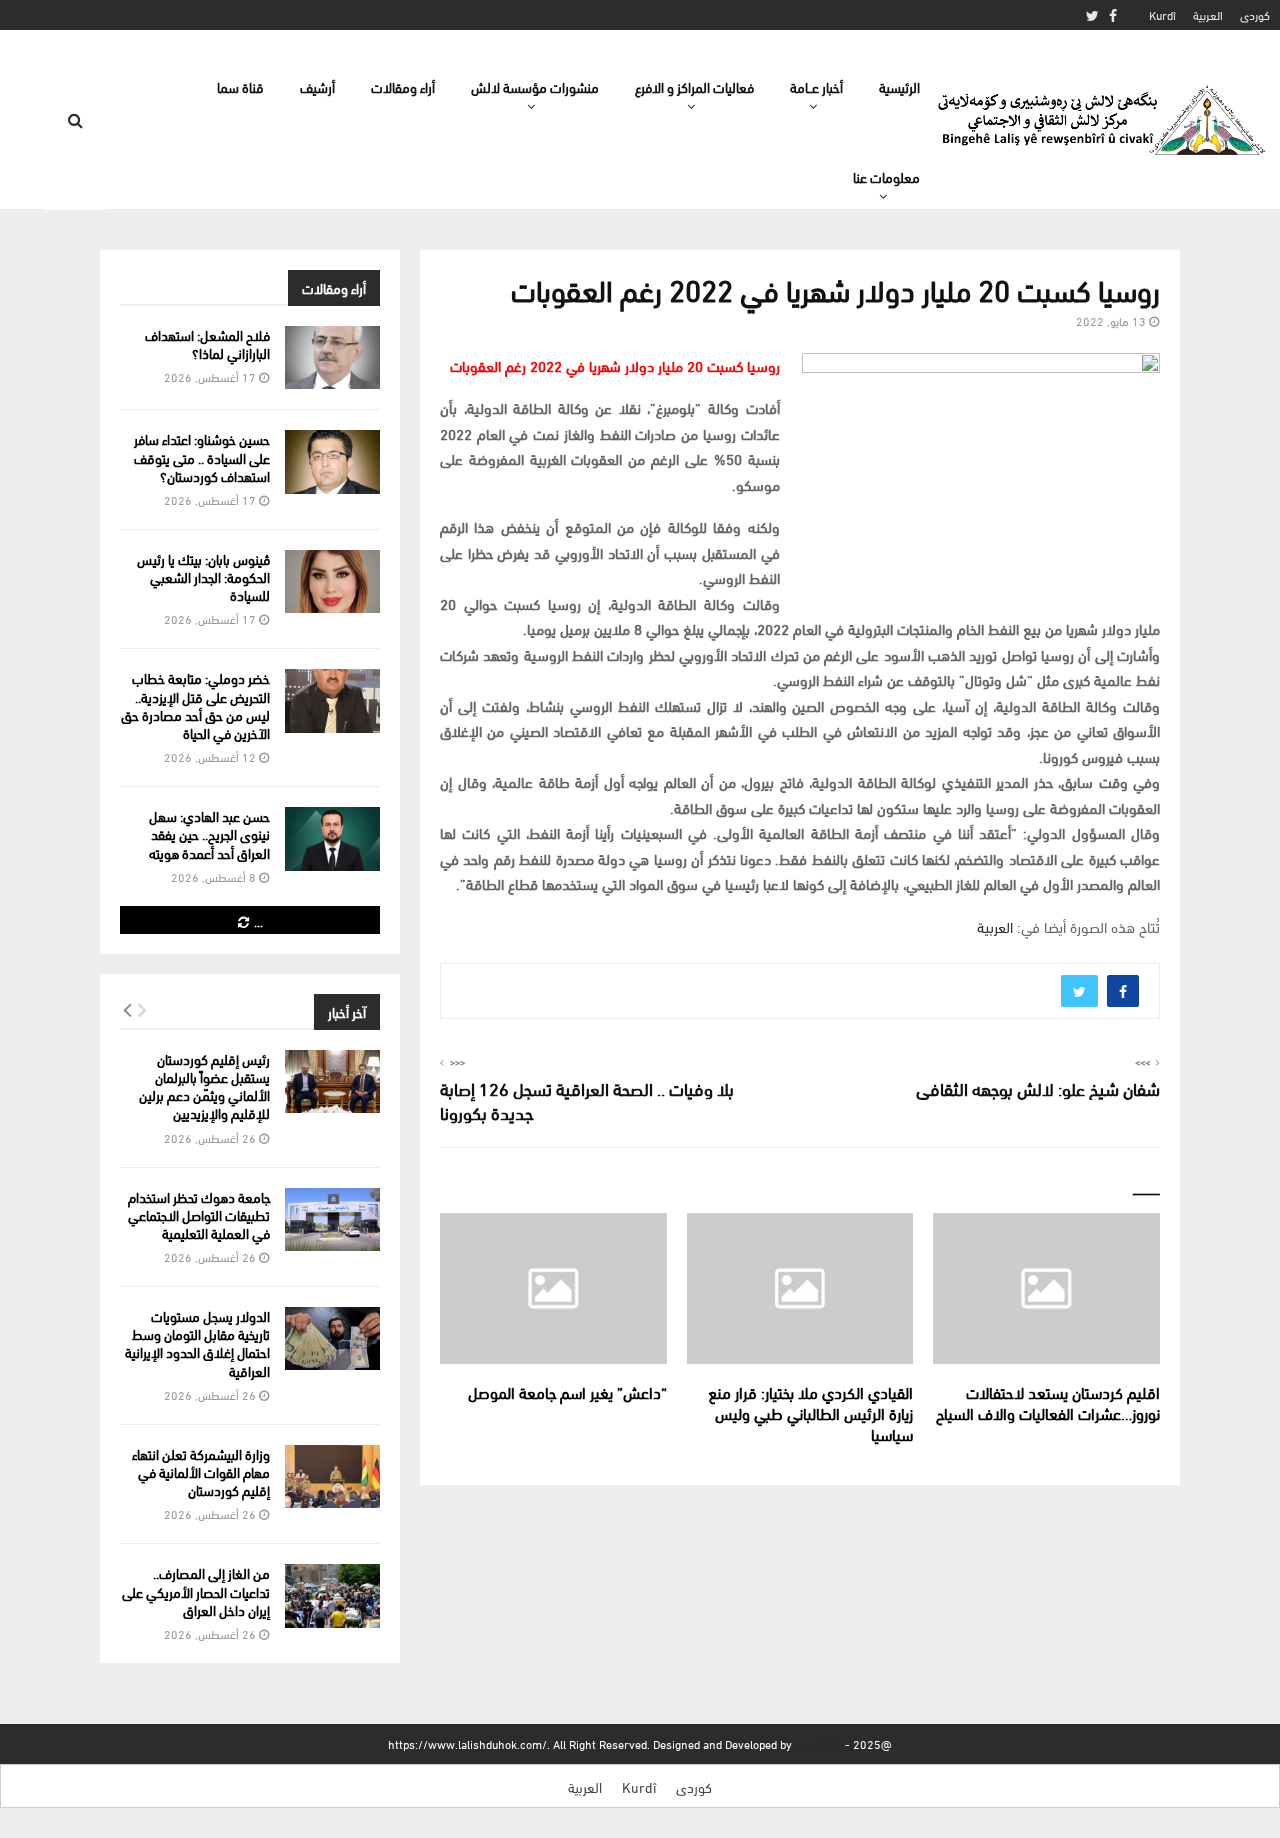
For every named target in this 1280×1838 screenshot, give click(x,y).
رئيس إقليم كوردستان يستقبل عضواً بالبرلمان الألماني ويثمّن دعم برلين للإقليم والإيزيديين (204, 1086)
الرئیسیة (899, 86)
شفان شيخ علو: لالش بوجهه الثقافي (1038, 1087)
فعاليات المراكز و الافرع (694, 86)
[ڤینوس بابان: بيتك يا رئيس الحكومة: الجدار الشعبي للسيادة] (332, 581)
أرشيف (317, 86)
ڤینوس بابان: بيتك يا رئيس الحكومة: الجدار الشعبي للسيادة (203, 576)
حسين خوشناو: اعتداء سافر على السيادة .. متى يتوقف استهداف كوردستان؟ (202, 456)
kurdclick (818, 1743)
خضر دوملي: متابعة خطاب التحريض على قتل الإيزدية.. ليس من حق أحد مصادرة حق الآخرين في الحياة (195, 705)
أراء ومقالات (403, 86)
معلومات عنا (886, 176)
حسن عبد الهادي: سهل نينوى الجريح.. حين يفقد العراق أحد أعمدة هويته (209, 833)
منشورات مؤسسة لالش (535, 86)
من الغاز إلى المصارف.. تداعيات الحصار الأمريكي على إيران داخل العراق (196, 1590)
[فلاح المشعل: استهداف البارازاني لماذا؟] (332, 357)
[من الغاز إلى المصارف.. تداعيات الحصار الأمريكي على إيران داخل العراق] (332, 1595)
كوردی (1255, 14)
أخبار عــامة (816, 86)
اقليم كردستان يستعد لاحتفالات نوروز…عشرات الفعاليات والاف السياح (1048, 1402)
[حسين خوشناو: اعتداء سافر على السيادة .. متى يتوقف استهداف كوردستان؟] (332, 461)
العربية (1208, 14)
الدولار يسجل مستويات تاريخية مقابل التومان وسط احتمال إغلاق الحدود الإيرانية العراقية (197, 1343)
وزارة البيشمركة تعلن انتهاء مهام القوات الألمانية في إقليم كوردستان (201, 1471)
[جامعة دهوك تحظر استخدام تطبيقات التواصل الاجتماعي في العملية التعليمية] (332, 1219)
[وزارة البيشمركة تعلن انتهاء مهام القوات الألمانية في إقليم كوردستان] (332, 1476)
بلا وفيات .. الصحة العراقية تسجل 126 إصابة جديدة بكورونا (587, 1099)
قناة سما (240, 86)
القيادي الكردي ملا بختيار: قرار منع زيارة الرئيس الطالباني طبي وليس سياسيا (810, 1412)
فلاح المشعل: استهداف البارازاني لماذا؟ (207, 343)
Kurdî (1162, 14)
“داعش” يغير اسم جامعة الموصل (567, 1391)
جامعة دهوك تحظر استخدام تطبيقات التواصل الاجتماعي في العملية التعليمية (199, 1214)
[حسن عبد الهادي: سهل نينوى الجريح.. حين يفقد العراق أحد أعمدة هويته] (332, 838)
